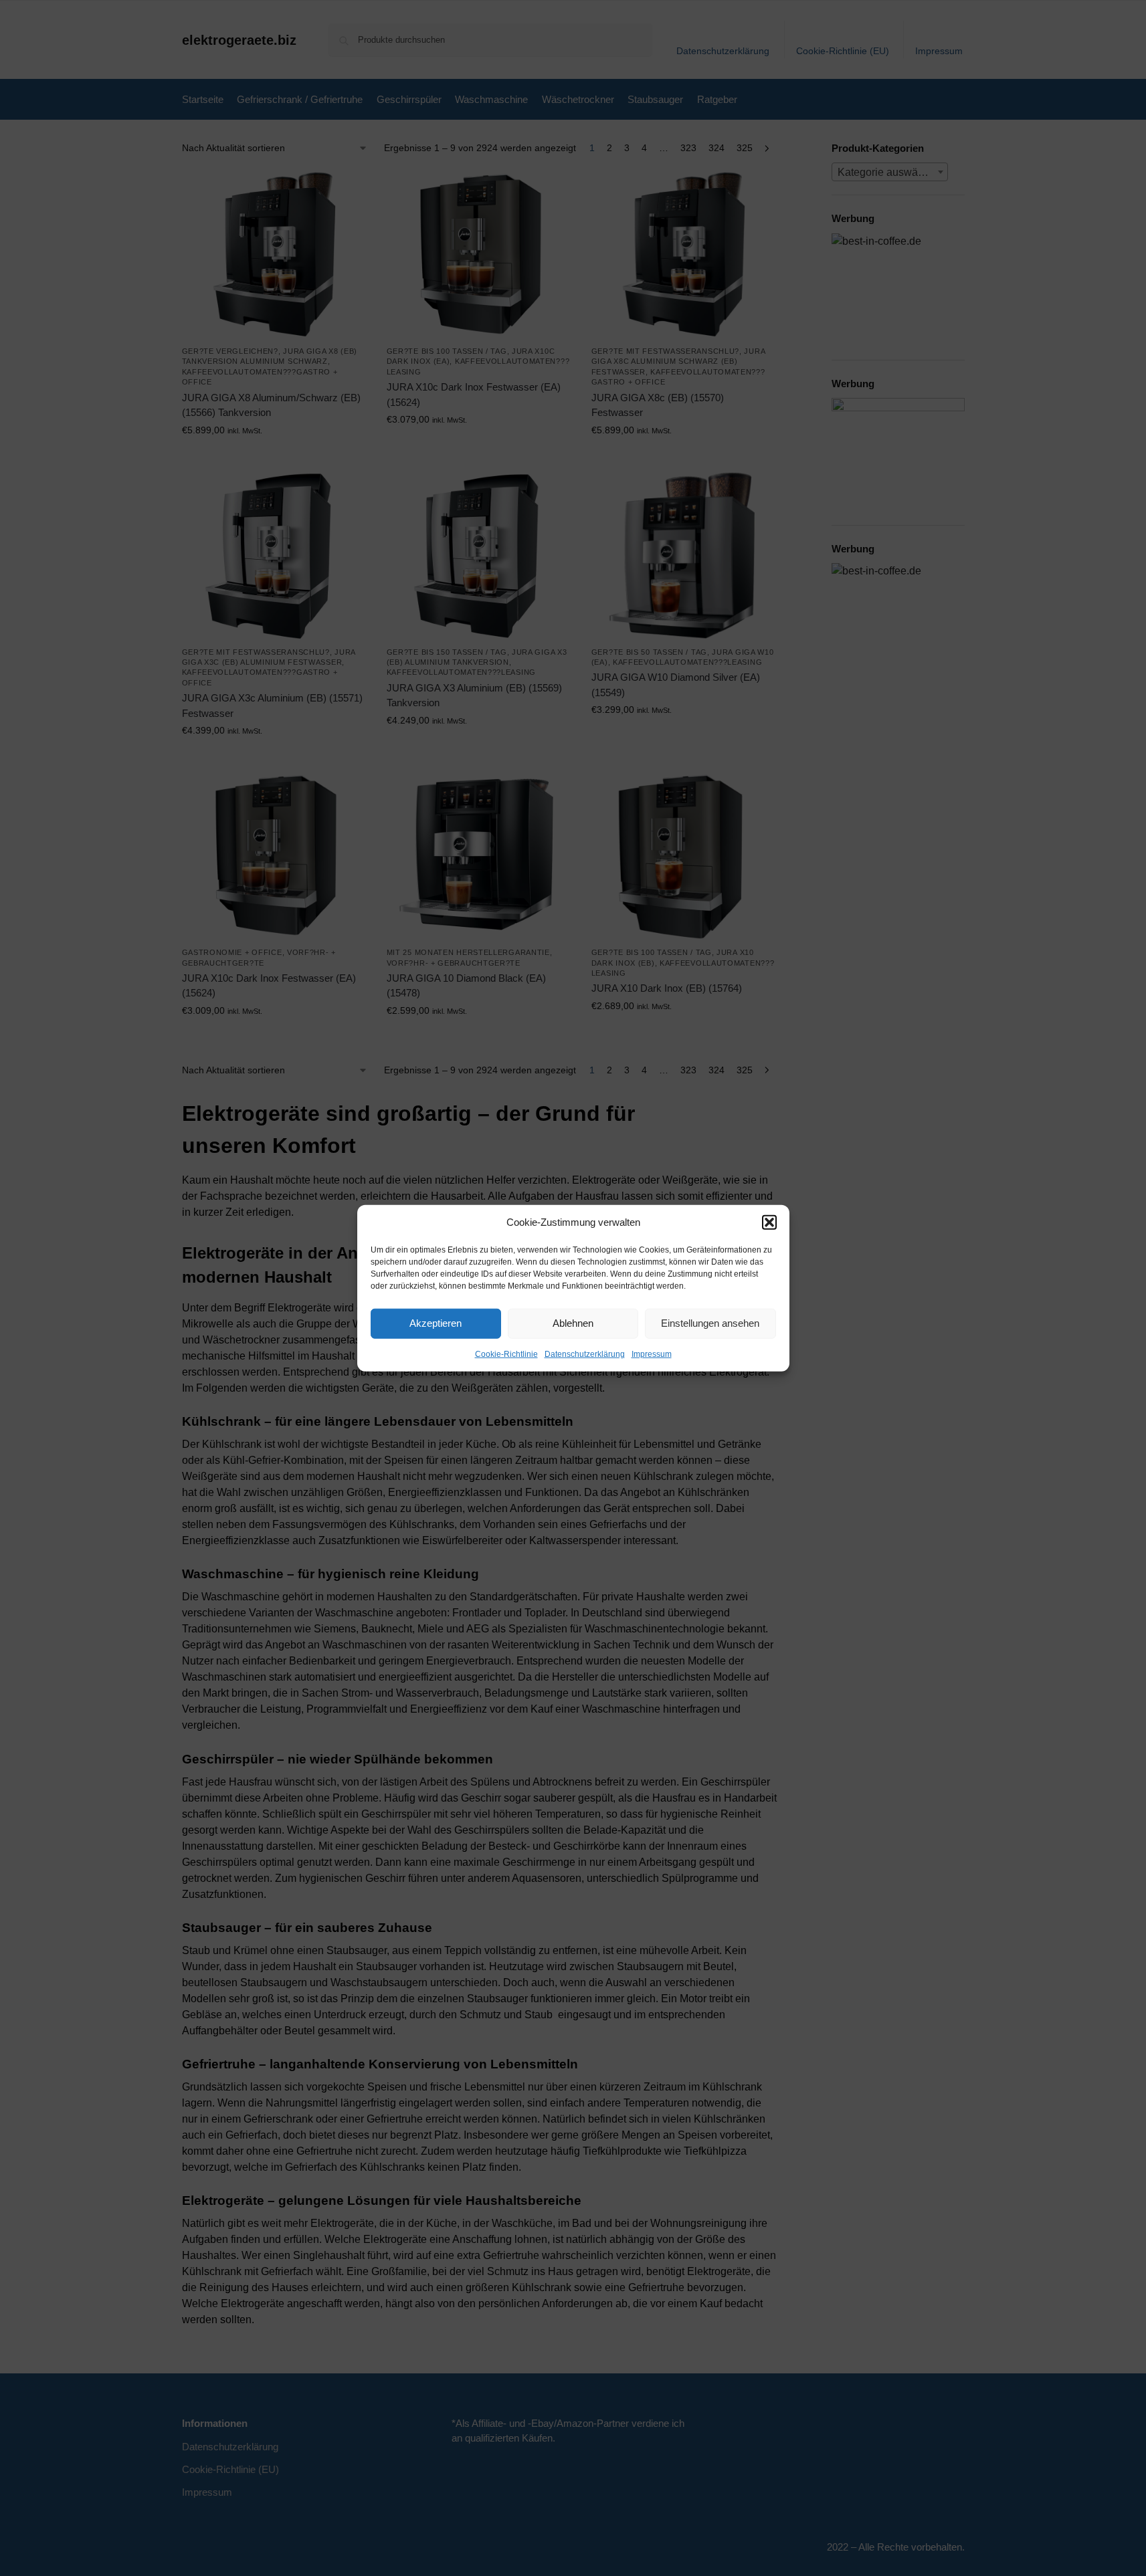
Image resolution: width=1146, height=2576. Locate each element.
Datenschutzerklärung (585, 1354)
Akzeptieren (436, 1323)
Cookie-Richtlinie (506, 1354)
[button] (769, 1222)
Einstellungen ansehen (710, 1323)
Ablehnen (573, 1323)
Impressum (652, 1354)
